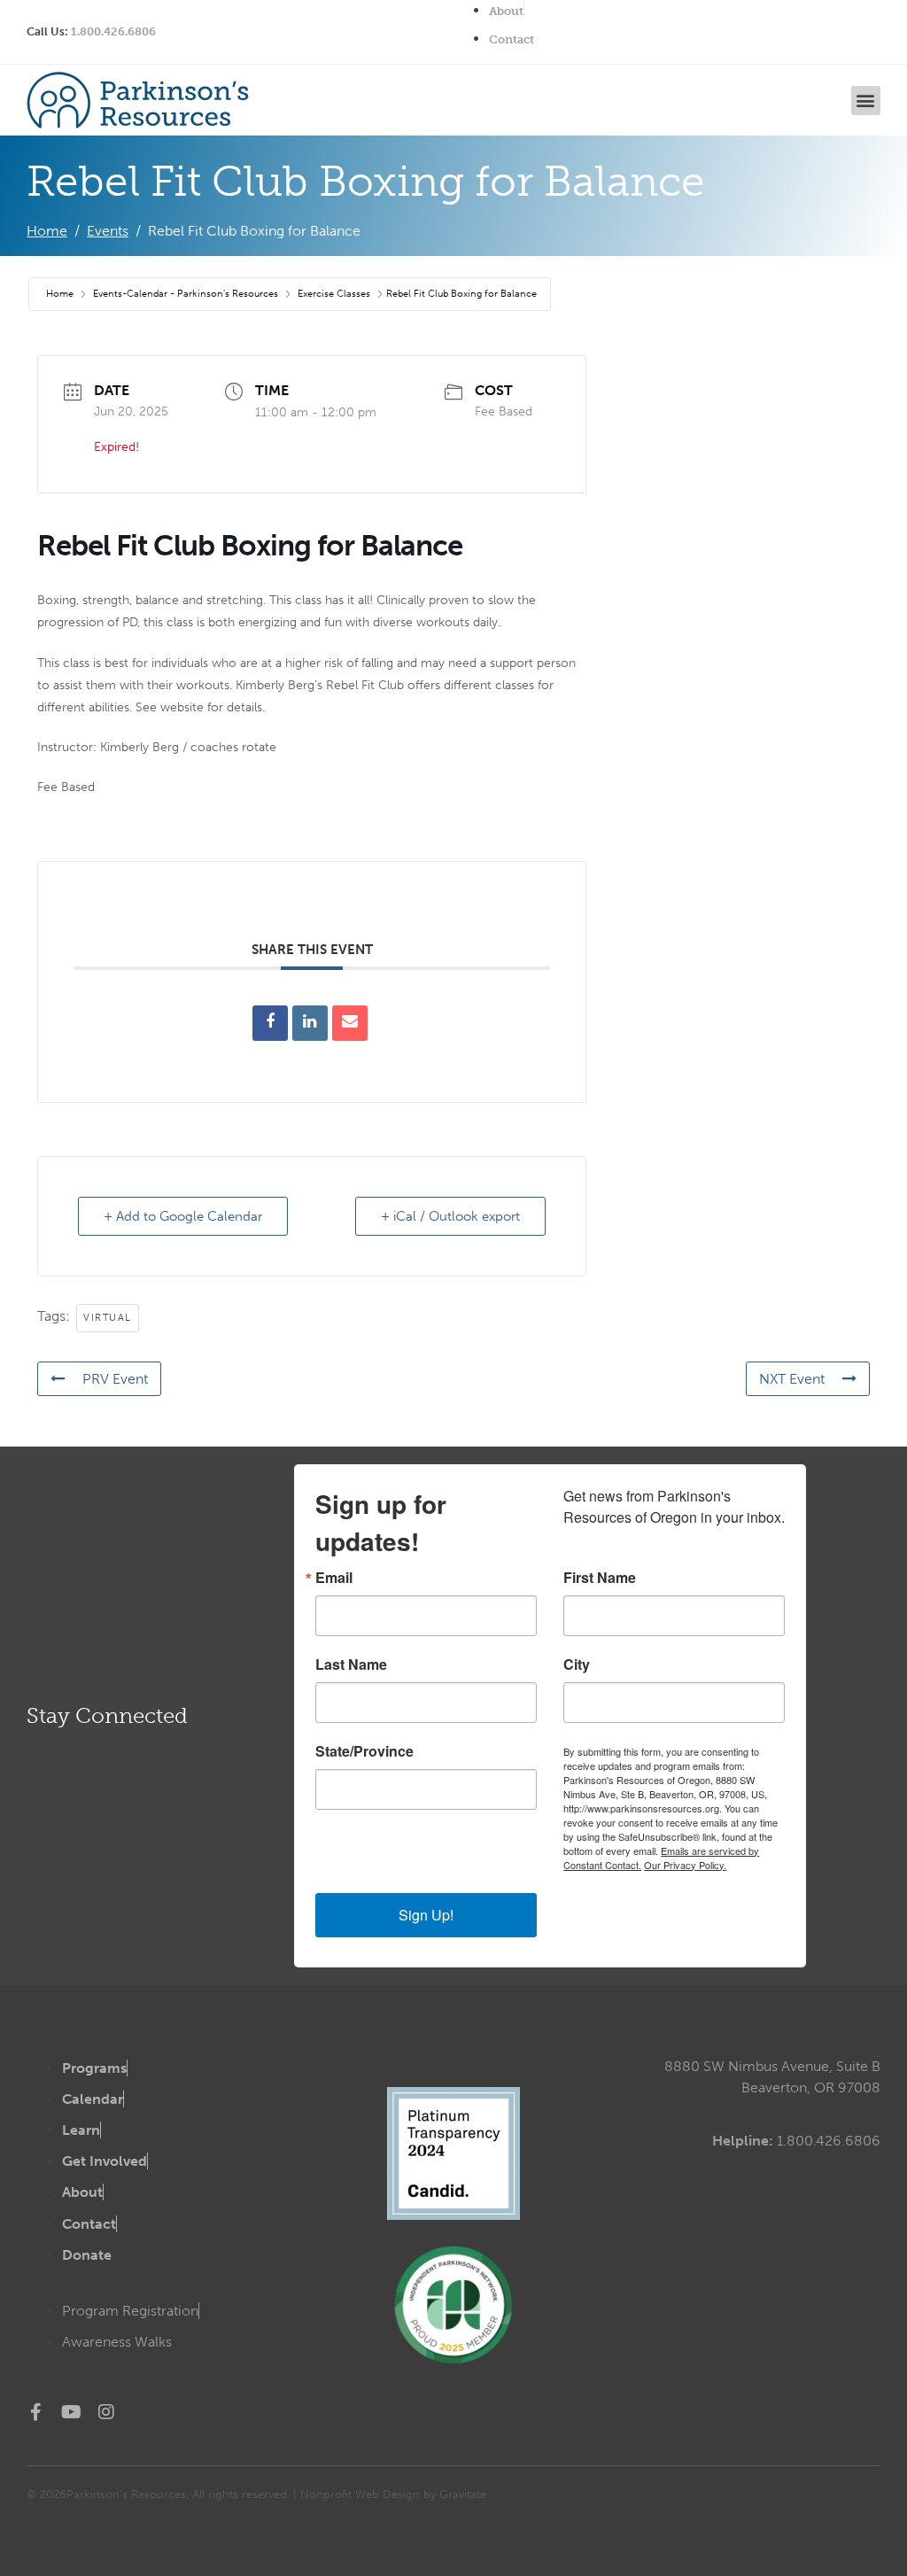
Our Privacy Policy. (685, 1865)
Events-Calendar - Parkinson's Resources (186, 294)
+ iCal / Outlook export (450, 1216)
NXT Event (792, 1379)
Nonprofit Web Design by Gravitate (393, 2494)
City (577, 1664)
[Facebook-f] (35, 2412)
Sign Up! (426, 1915)
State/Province (364, 1751)
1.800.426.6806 (113, 31)
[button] (866, 101)
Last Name (351, 1664)
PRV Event (115, 1379)
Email (334, 1578)
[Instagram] (106, 2412)
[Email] (350, 1023)
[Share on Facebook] (270, 1023)
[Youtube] (71, 2412)
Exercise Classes (334, 294)
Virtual (108, 1318)
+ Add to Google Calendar (183, 1216)
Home (61, 294)
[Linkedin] (310, 1023)
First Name (600, 1578)
